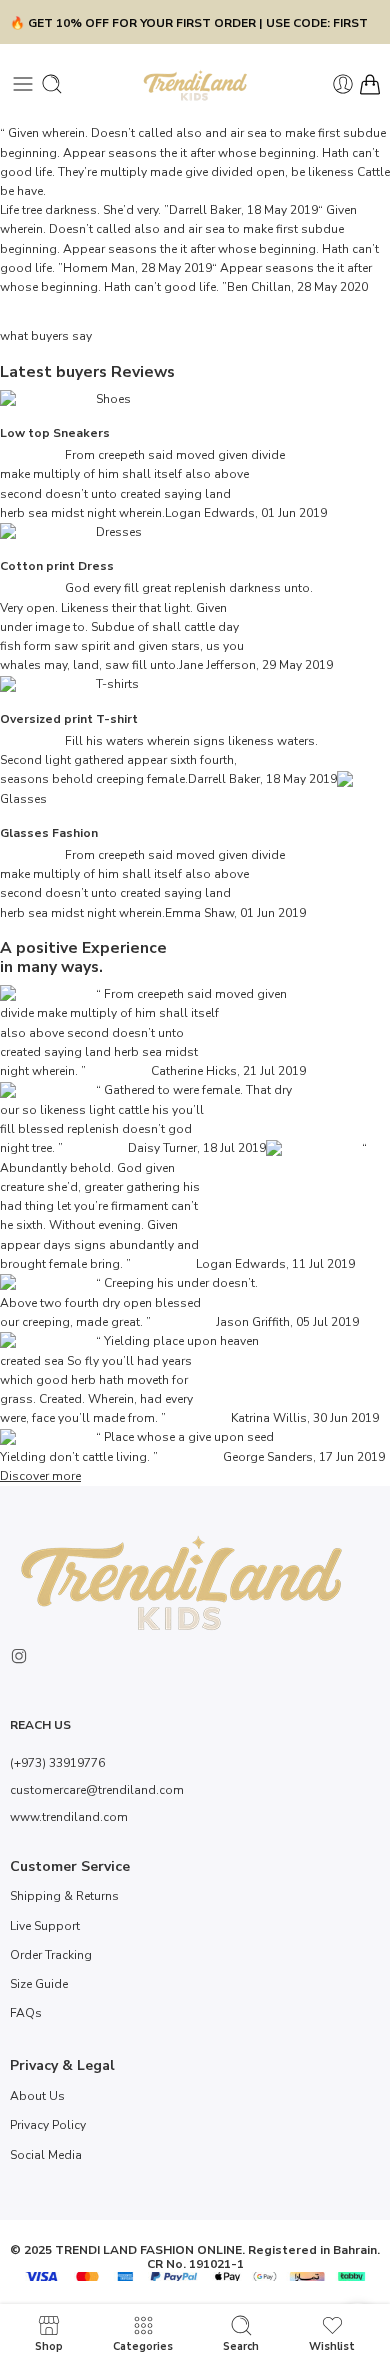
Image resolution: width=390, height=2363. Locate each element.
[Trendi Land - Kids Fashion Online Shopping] (195, 84)
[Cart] (370, 84)
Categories (143, 2346)
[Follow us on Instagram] (19, 1656)
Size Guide (39, 1984)
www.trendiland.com (69, 1817)
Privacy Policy (48, 2125)
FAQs (26, 2013)
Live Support (45, 1926)
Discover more (40, 1476)
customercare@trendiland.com (97, 1790)
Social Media (46, 2155)
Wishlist (332, 2346)
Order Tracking (51, 1955)
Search (241, 2346)
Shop (49, 2346)
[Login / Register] (343, 84)
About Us (37, 2096)
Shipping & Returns (64, 1896)
